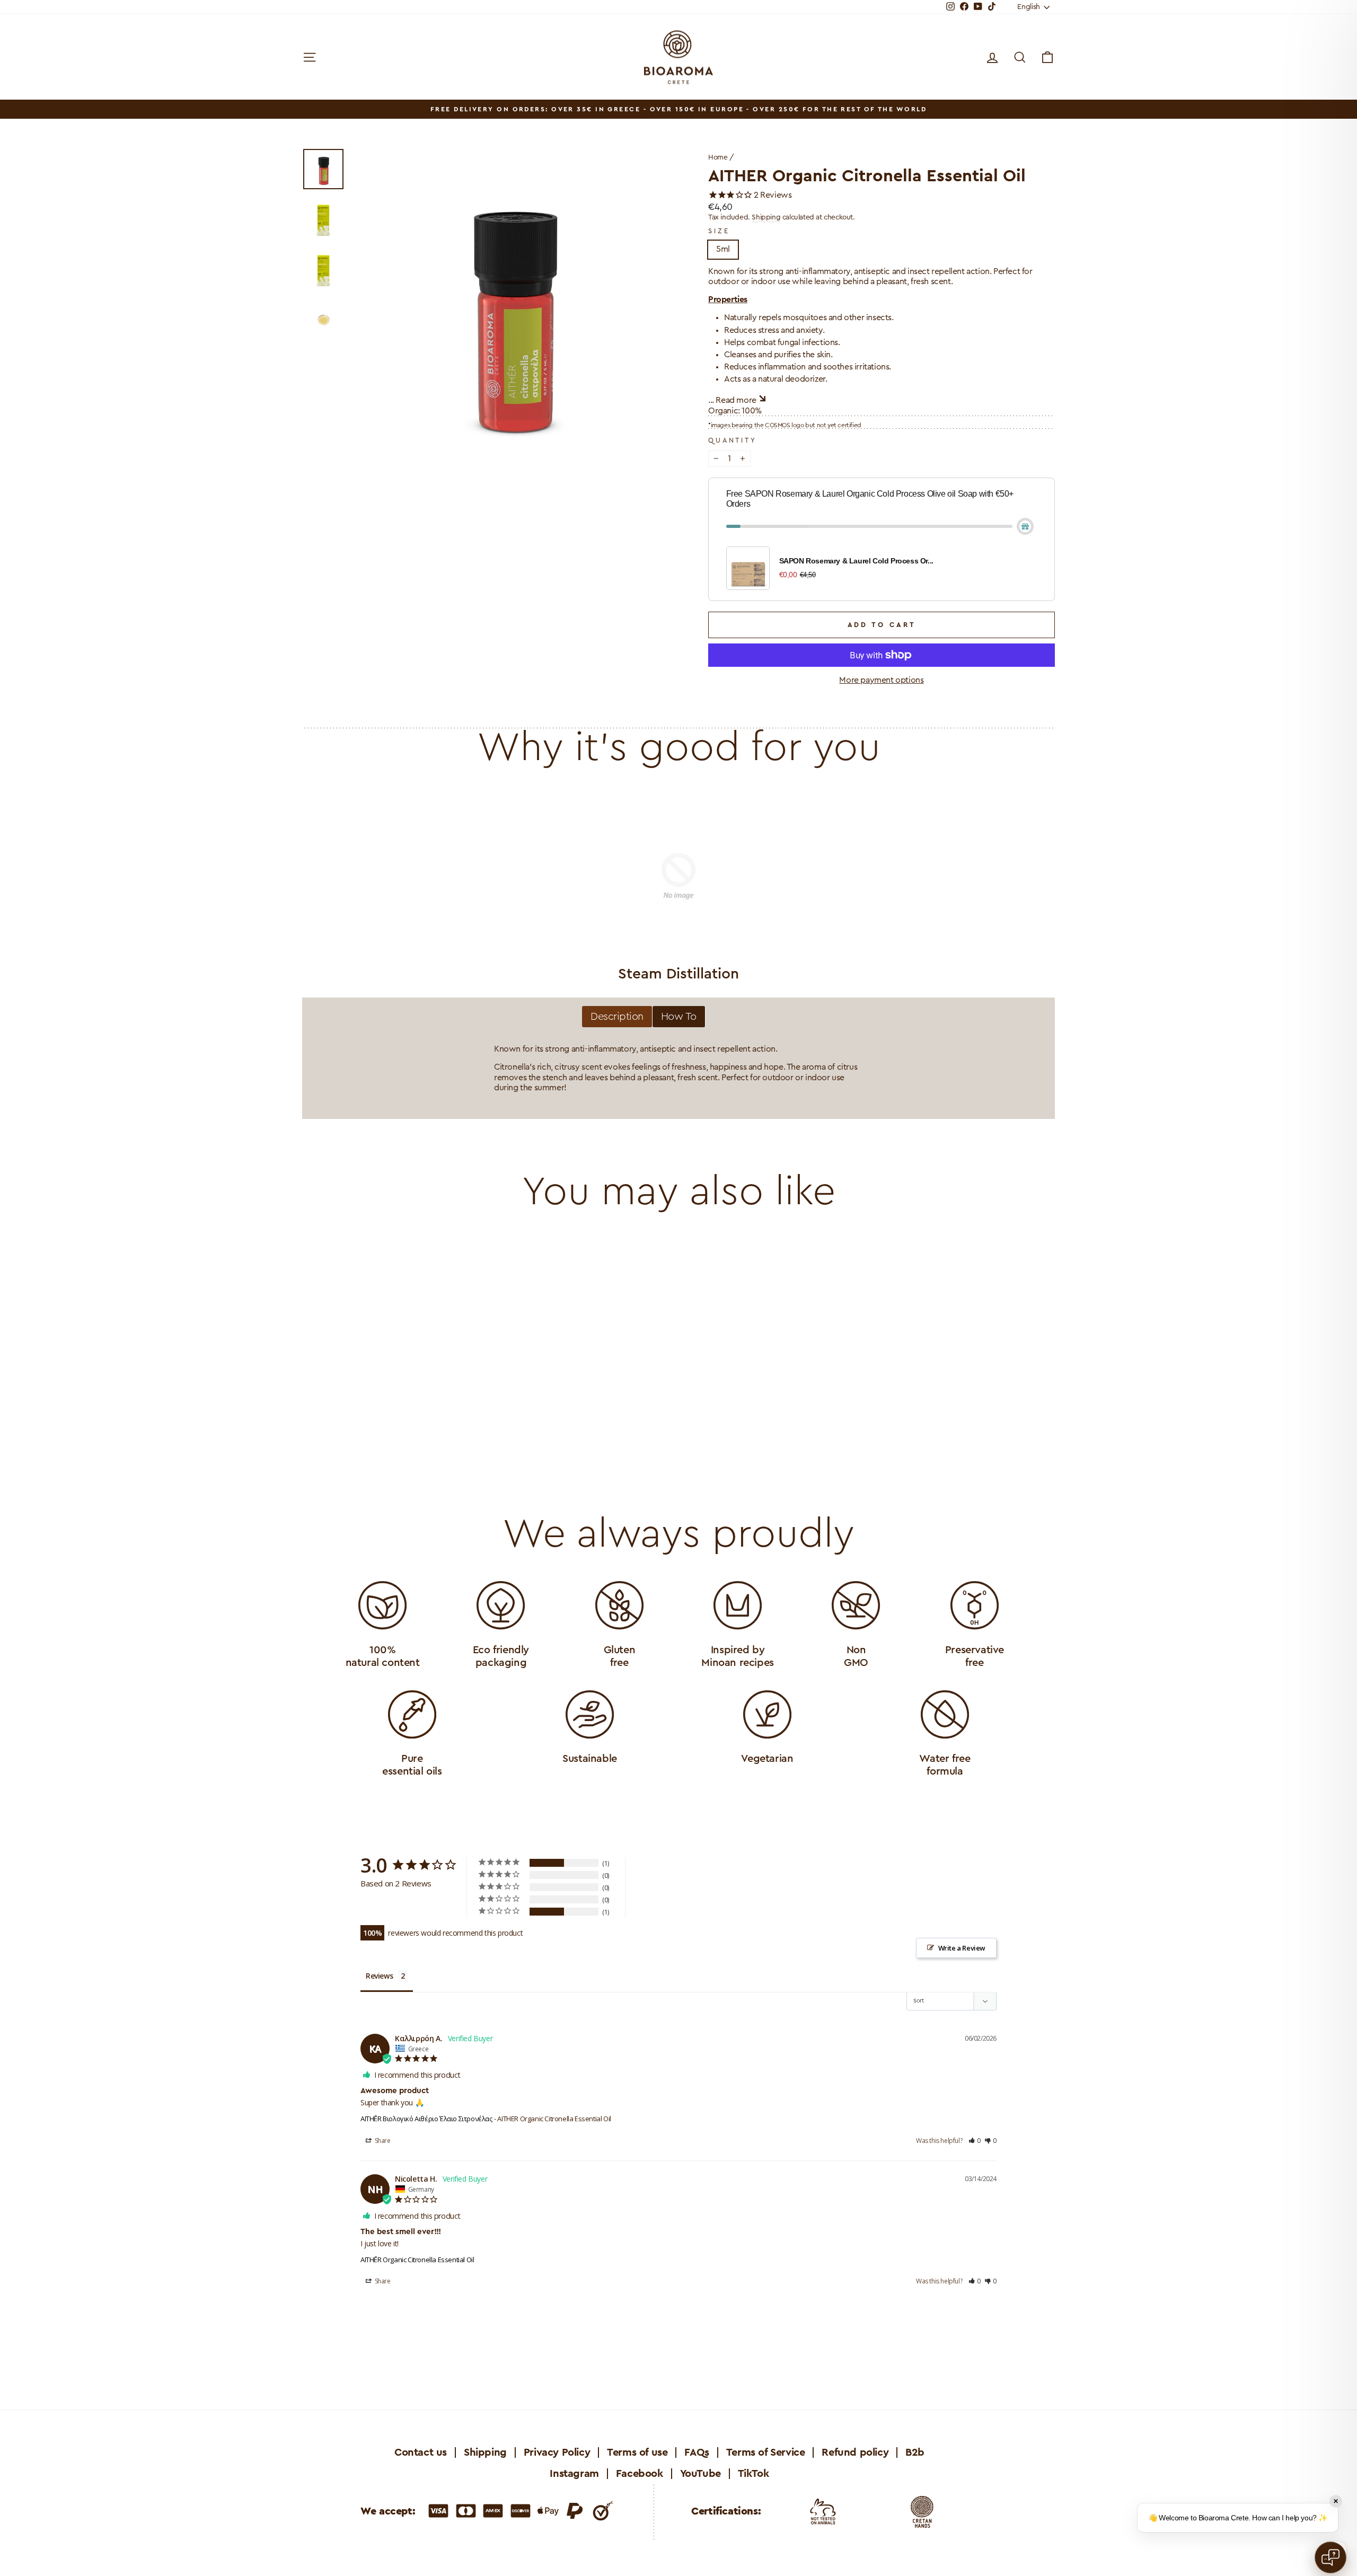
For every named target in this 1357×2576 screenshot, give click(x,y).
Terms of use (637, 2453)
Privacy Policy (557, 2453)
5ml (723, 249)
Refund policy (855, 2453)
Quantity (733, 440)
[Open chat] (1330, 2557)
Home (718, 157)
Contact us (421, 2453)
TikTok (754, 2474)
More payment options (881, 680)
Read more (736, 400)
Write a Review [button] (962, 1948)
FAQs (697, 2453)
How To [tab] (679, 1017)
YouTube (700, 2474)
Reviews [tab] (379, 1976)
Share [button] (382, 2141)
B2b (915, 2453)
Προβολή (408, 1396)
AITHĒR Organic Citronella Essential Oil (417, 2260)
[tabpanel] (678, 1069)
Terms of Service (766, 2453)
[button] (975, 2141)
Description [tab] (617, 1017)
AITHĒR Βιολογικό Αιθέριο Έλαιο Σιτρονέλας (426, 2119)
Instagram (574, 2474)
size (719, 231)
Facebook (640, 2474)
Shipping (766, 217)
